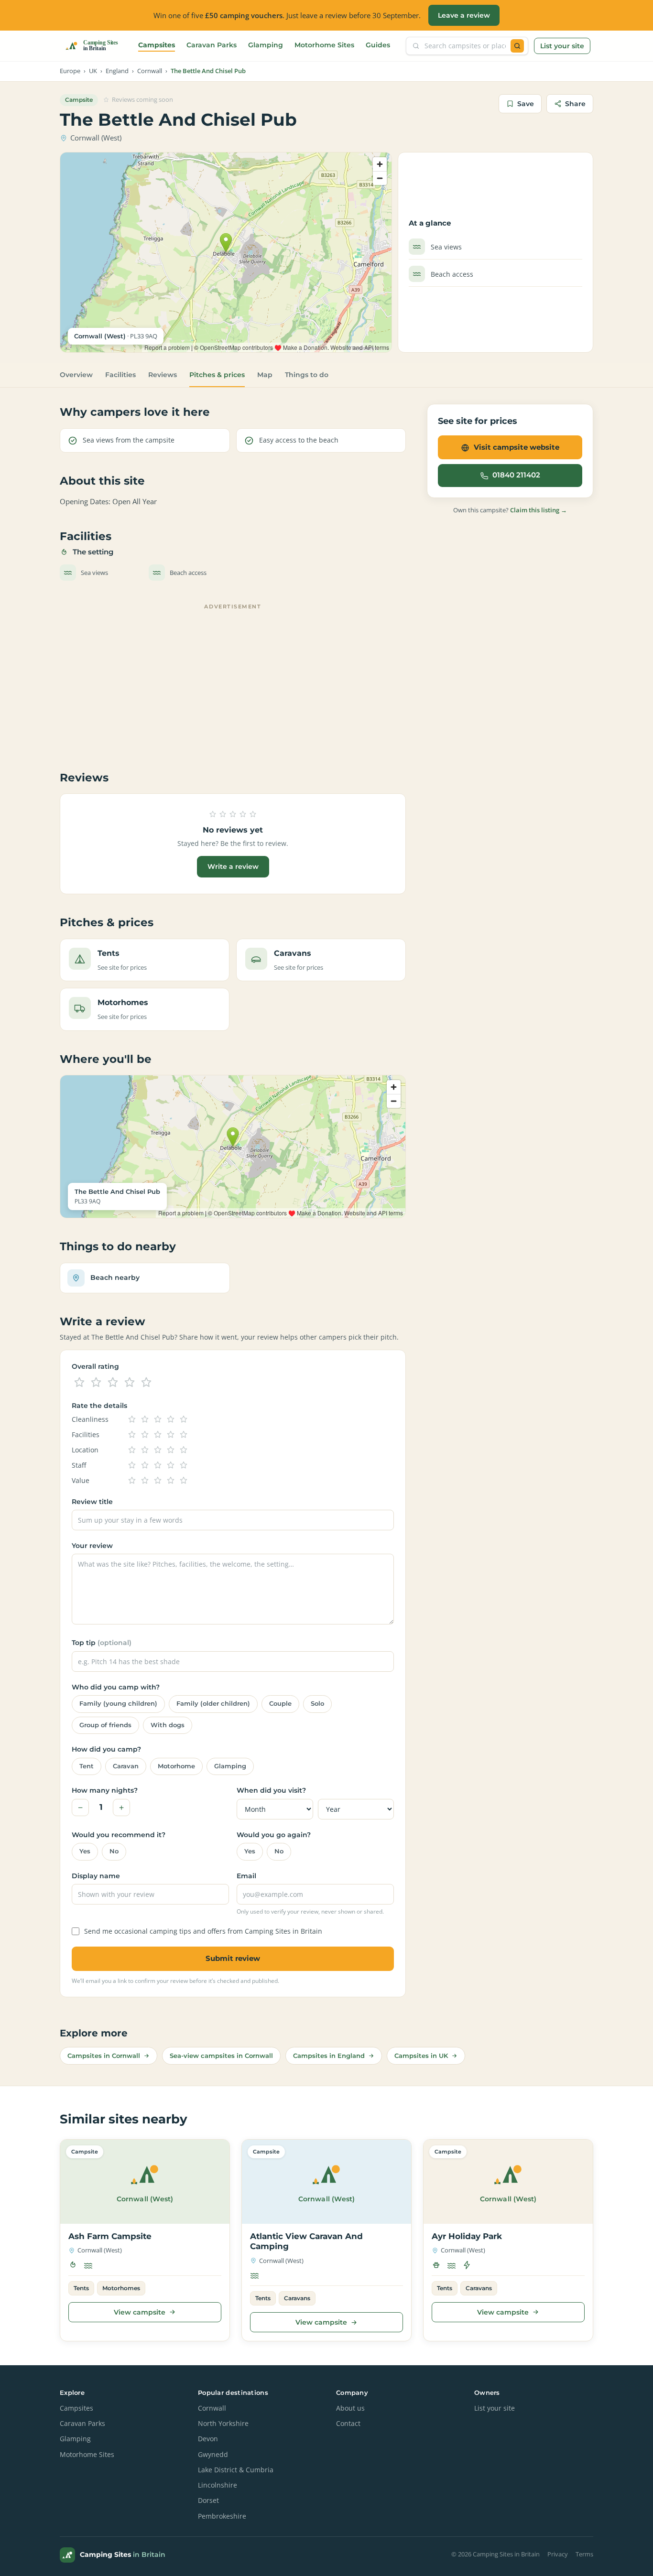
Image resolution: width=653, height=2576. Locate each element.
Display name (96, 1876)
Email (246, 1876)
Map (265, 375)
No (114, 1851)
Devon (208, 2439)
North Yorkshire (223, 2424)
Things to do (307, 375)
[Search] (517, 46)
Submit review (233, 1958)
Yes (85, 1851)
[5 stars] (146, 1383)
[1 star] (79, 1383)
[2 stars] (96, 1383)
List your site (562, 46)
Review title (92, 1502)
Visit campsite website (517, 447)
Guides (378, 45)
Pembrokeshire (222, 2516)
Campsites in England (329, 2056)
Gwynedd (213, 2455)
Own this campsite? (510, 510)
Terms (584, 2554)
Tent (87, 1766)
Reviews (163, 375)
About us (350, 2408)
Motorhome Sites (324, 45)
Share (575, 104)
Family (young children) (118, 1704)
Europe (70, 71)
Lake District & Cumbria (236, 2470)
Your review (92, 1546)
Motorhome (176, 1766)
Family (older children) (213, 1704)
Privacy (558, 2554)
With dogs (168, 1725)
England (117, 71)
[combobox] (465, 46)
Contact (348, 2424)
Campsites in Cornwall (104, 2056)
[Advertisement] (233, 681)
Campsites (157, 45)
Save (526, 104)
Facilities (120, 375)
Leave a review (464, 15)
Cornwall (150, 71)
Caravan (126, 1766)
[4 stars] (130, 1383)
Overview (76, 375)
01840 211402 (516, 476)
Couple (280, 1704)
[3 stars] (113, 1383)
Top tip (102, 1643)
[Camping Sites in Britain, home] (96, 46)
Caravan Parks (212, 45)
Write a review (233, 866)
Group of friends (105, 1725)
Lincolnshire (218, 2485)
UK (93, 71)
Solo (317, 1704)
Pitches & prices (217, 375)
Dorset (208, 2500)
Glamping (266, 45)
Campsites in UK (421, 2056)
